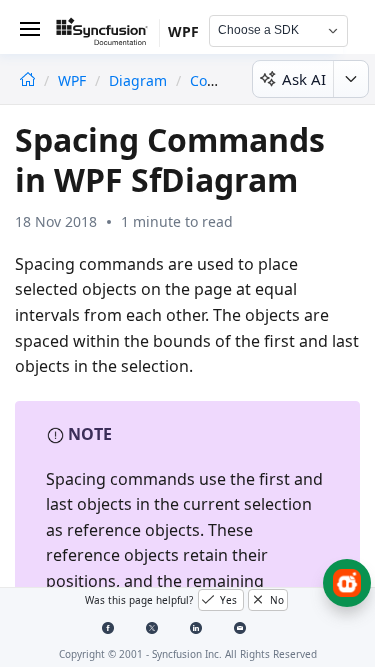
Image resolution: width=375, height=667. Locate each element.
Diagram (138, 80)
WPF (74, 80)
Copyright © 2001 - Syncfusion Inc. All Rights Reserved (188, 654)
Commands (228, 80)
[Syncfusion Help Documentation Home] (108, 35)
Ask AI (304, 79)
